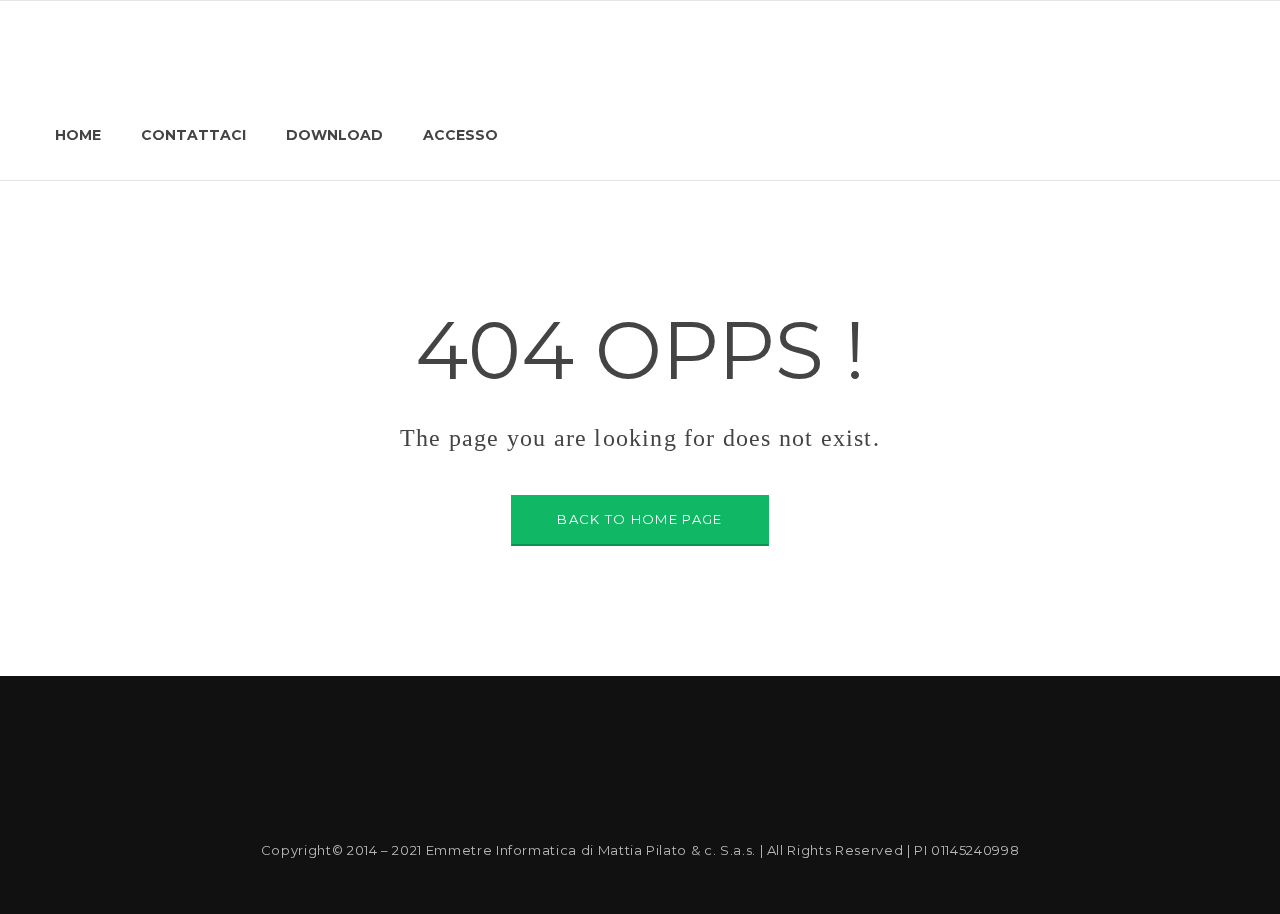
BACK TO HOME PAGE (639, 519)
